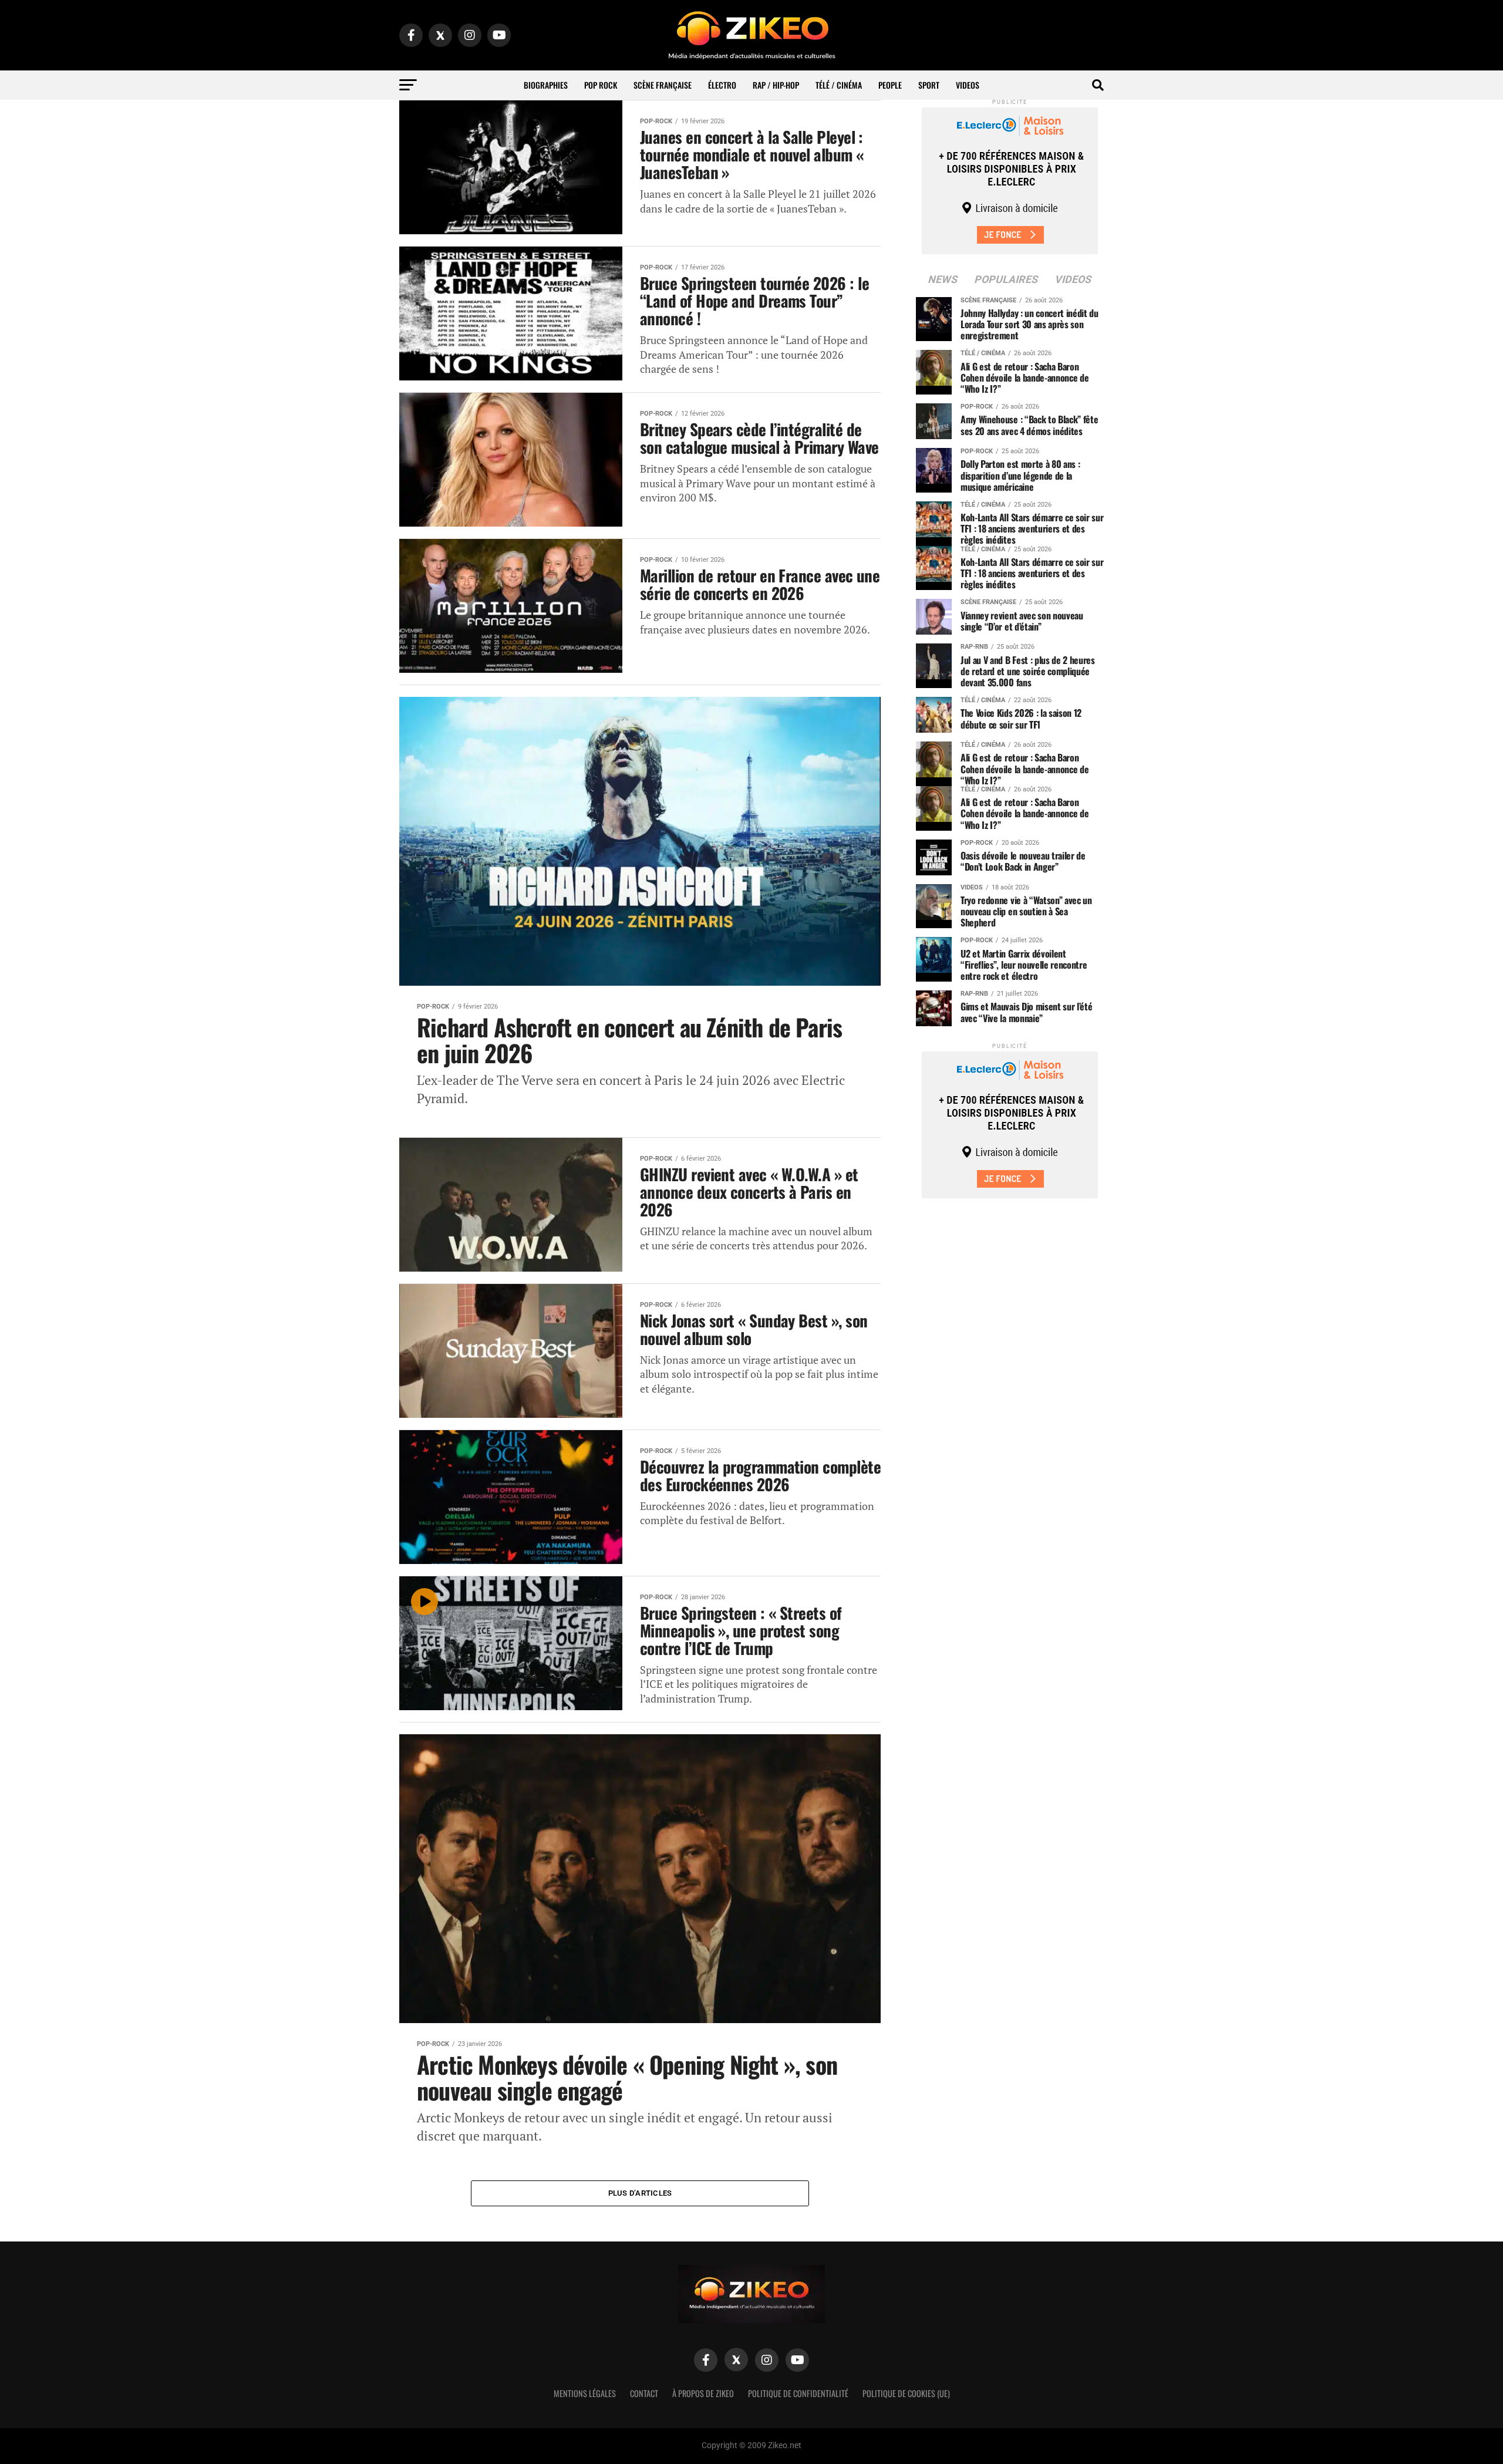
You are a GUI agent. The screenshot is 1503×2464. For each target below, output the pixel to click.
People (890, 85)
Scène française (663, 85)
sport (929, 85)
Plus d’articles (640, 2193)
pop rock (601, 85)
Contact (644, 2393)
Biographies (546, 85)
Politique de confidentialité (798, 2393)
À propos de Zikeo (703, 2393)
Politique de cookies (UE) (906, 2393)
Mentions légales (585, 2393)
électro (722, 85)
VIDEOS (968, 85)
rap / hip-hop (776, 85)
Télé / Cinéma (839, 85)
